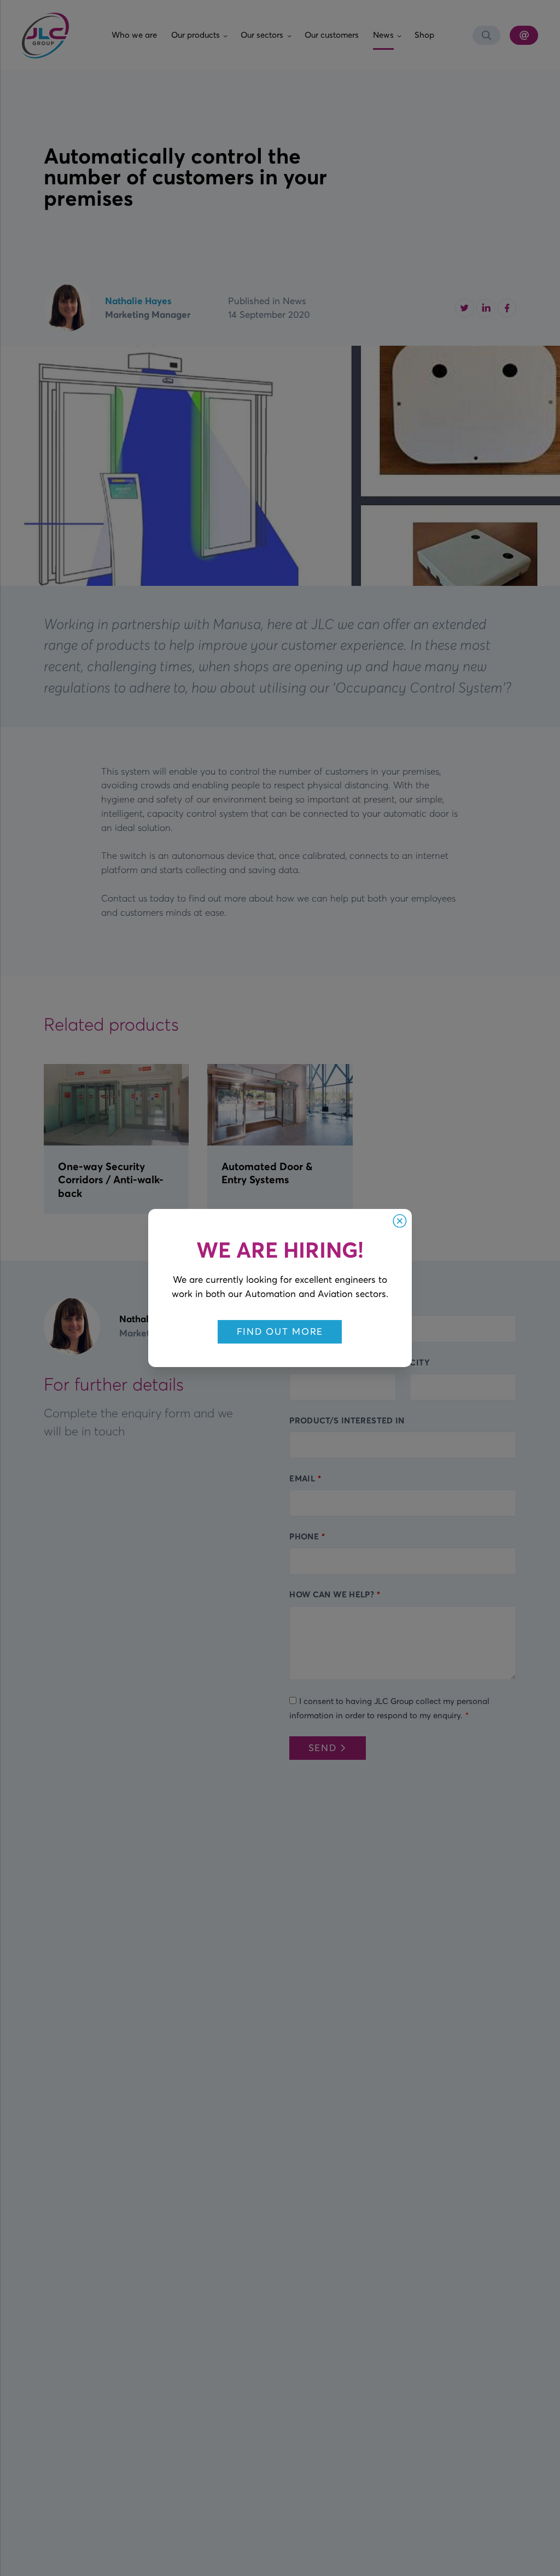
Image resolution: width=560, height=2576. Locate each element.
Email (302, 1478)
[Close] (400, 1221)
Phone (304, 1536)
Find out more (280, 1331)
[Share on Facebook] (507, 308)
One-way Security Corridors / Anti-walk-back (111, 1179)
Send (323, 1748)
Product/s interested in (347, 1420)
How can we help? (332, 1594)
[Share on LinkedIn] (486, 308)
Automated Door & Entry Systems (267, 1173)
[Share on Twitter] (464, 308)
